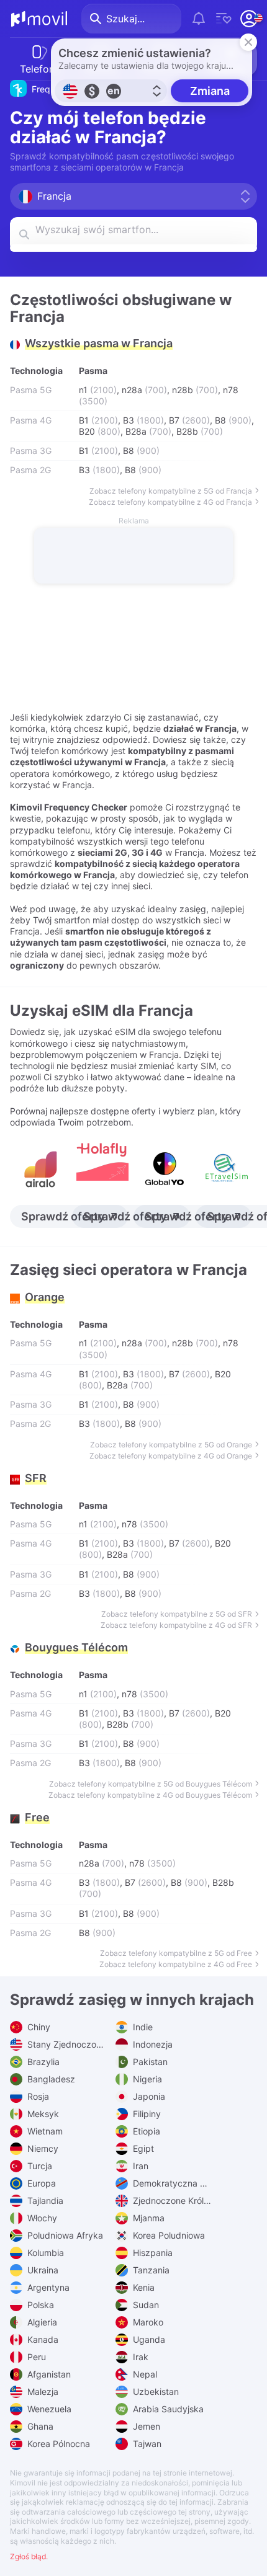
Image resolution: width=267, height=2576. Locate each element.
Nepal (144, 2374)
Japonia (148, 2096)
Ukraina (42, 2270)
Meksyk (42, 2114)
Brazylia (42, 2062)
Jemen (145, 2426)
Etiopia (145, 2131)
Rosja (37, 2096)
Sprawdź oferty (63, 1216)
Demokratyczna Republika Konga (171, 2183)
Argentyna (47, 2287)
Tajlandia (44, 2201)
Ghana (39, 2426)
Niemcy (42, 2148)
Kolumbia (44, 2253)
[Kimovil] (39, 19)
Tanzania (150, 2270)
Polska (39, 2305)
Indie (142, 2027)
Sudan (145, 2305)
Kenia (143, 2287)
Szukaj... (125, 19)
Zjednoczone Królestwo (171, 2201)
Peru (35, 2357)
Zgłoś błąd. (29, 2556)
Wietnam (44, 2131)
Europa (40, 2183)
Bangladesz (50, 2079)
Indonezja (152, 2044)
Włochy (41, 2218)
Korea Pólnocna (57, 2444)
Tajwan (146, 2444)
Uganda (148, 2339)
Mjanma (147, 2218)
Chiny (38, 2027)
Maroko (147, 2322)
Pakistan (149, 2062)
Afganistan (48, 2374)
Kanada (42, 2339)
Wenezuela (48, 2409)
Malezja (42, 2392)
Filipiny (146, 2114)
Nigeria (146, 2079)
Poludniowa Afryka (64, 2235)
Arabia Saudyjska (167, 2409)
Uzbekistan (155, 2392)
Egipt (142, 2148)
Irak (139, 2357)
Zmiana (210, 91)
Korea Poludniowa (168, 2235)
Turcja (38, 2166)
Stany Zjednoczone (65, 2044)
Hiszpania (152, 2253)
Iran (139, 2166)
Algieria (41, 2322)
